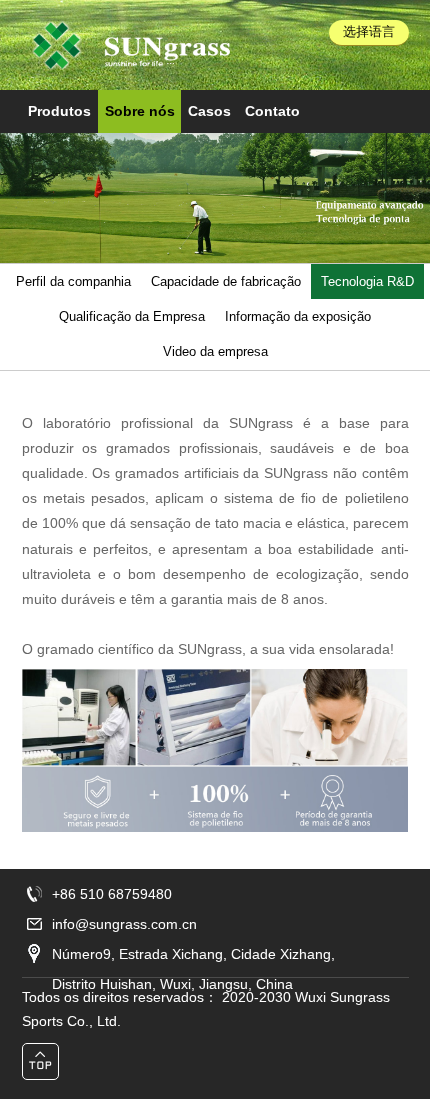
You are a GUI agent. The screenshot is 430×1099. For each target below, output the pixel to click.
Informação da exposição (298, 316)
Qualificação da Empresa (132, 316)
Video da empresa (215, 351)
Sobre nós (140, 111)
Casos (209, 111)
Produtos (59, 111)
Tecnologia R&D (367, 281)
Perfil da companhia (73, 281)
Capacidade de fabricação (226, 281)
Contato (272, 111)
